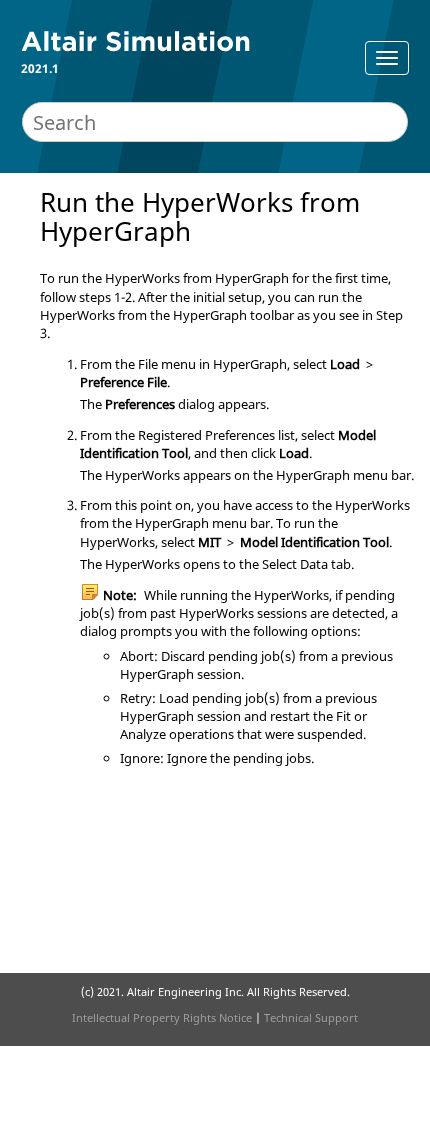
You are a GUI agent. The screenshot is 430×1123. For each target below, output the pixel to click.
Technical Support (311, 1017)
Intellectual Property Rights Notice (162, 1017)
